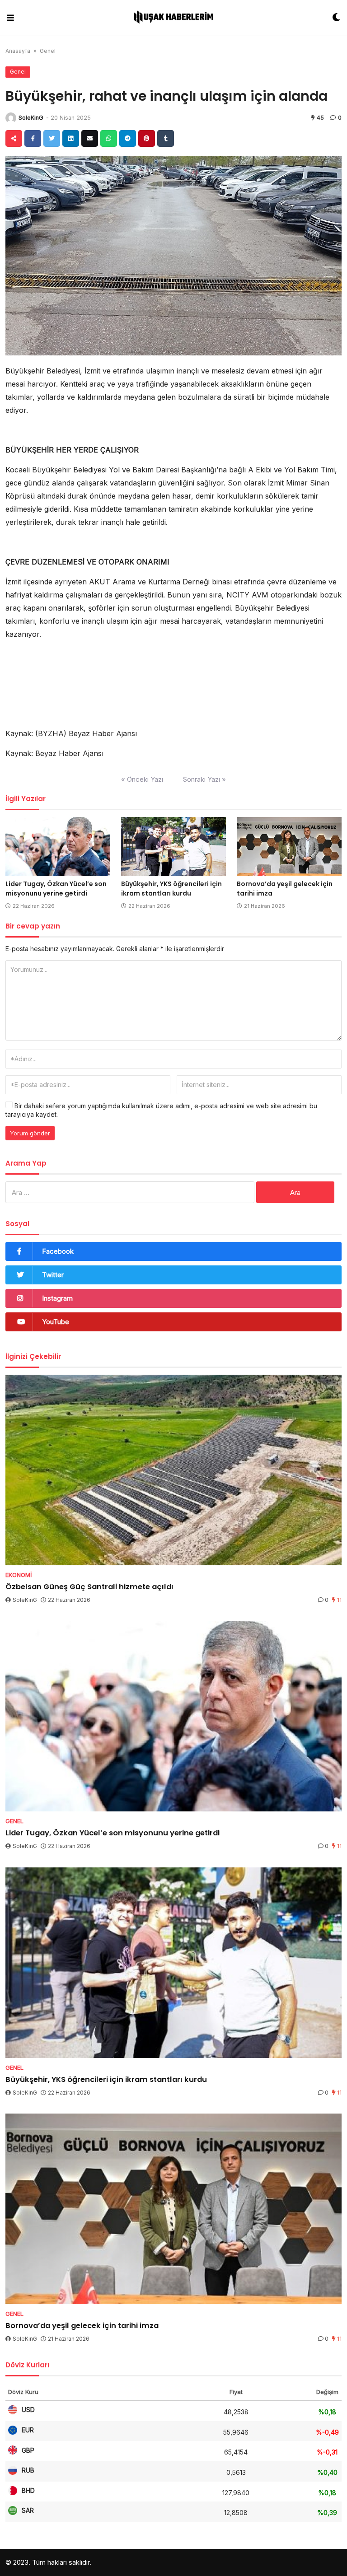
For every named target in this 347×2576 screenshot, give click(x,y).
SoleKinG (31, 118)
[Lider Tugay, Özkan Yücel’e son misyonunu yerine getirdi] (58, 847)
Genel (48, 51)
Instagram (57, 1298)
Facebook (58, 1251)
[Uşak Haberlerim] (173, 18)
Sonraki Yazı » (204, 779)
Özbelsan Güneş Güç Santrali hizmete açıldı (89, 1587)
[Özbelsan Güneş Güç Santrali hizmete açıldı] (173, 1470)
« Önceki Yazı (142, 779)
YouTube (56, 1322)
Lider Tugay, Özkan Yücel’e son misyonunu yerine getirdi (56, 889)
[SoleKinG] (11, 118)
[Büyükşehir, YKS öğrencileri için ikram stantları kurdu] (173, 847)
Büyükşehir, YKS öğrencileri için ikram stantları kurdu (171, 889)
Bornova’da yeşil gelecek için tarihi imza (82, 2326)
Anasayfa (18, 51)
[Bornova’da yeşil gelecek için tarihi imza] (289, 847)
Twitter (53, 1275)
